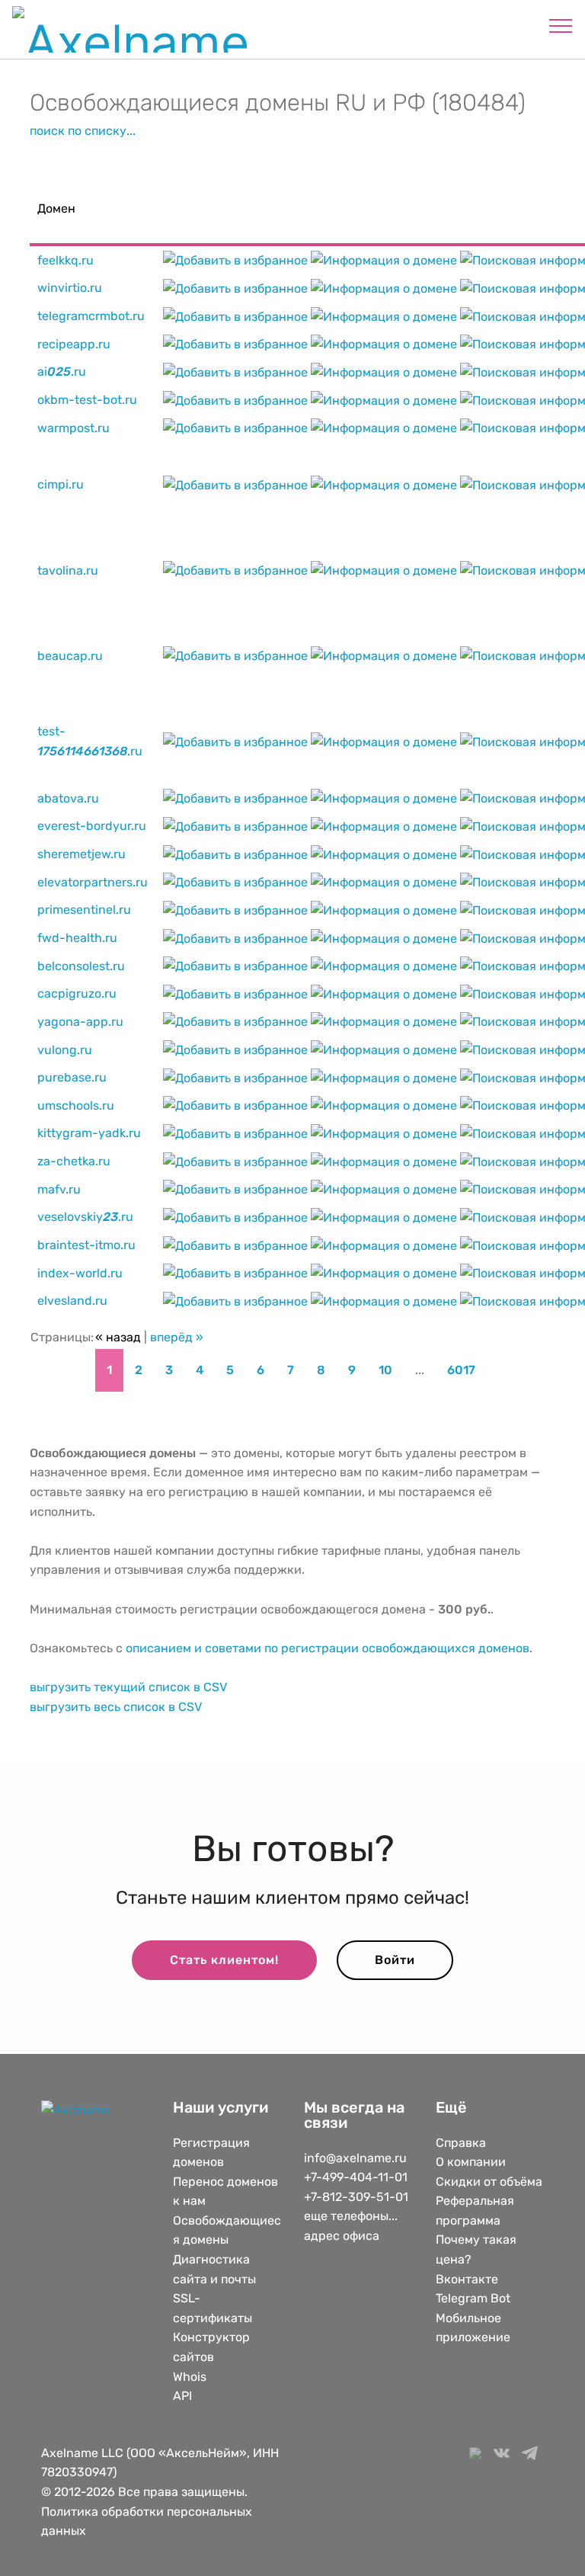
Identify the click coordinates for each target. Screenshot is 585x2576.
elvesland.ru (72, 1301)
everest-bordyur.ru (92, 826)
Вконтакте (467, 2279)
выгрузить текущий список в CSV (128, 1687)
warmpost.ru (74, 428)
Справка (461, 2143)
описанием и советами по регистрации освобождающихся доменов (328, 1648)
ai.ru (62, 372)
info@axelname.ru (355, 2158)
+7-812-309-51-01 (356, 2197)
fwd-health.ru (77, 938)
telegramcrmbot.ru (91, 316)
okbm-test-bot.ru (87, 400)
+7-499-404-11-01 (356, 2177)
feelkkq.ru (66, 260)
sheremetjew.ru (82, 854)
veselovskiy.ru (85, 1217)
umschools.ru (76, 1105)
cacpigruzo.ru (77, 993)
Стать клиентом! (224, 1960)
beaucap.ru (70, 656)
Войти (395, 1960)
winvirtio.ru (70, 288)
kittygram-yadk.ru (89, 1133)
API (182, 2396)
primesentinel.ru (84, 910)
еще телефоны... (351, 2216)
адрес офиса (342, 2236)
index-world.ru (80, 1273)
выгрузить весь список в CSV (116, 1707)
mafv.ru (59, 1189)
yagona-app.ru (80, 1022)
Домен (56, 208)
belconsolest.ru (81, 966)
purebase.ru (72, 1077)
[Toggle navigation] (561, 25)
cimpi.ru (61, 484)
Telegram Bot (473, 2298)
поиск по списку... (83, 131)
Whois (190, 2377)
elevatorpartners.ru (93, 882)
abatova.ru (68, 798)
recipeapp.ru (74, 344)
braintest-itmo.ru (86, 1245)
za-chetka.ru (74, 1161)
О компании (471, 2162)
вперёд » (177, 1337)
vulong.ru (65, 1050)
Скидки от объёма (489, 2182)
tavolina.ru (68, 570)
